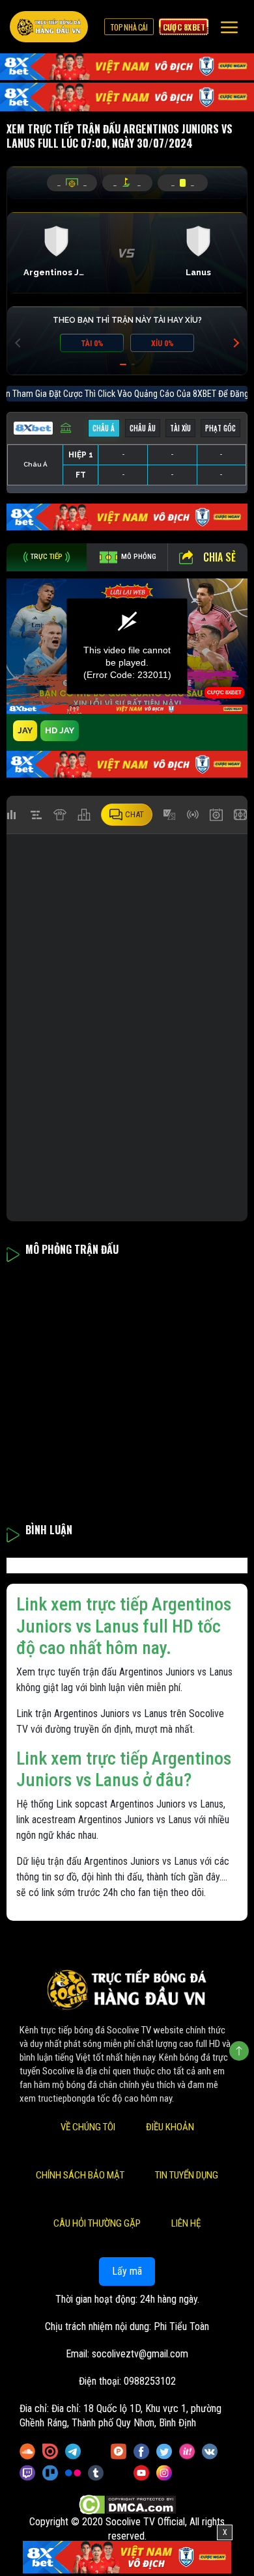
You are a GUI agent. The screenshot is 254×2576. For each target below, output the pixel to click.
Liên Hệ (186, 2223)
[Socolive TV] (49, 27)
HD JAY (60, 730)
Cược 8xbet (184, 27)
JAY (25, 730)
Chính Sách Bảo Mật (80, 2175)
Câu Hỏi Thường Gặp (97, 2223)
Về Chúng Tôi (88, 2127)
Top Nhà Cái (129, 27)
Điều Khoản (170, 2127)
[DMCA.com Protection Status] (127, 2505)
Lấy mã (127, 2271)
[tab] (47, 557)
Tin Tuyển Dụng (187, 2175)
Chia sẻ (219, 557)
